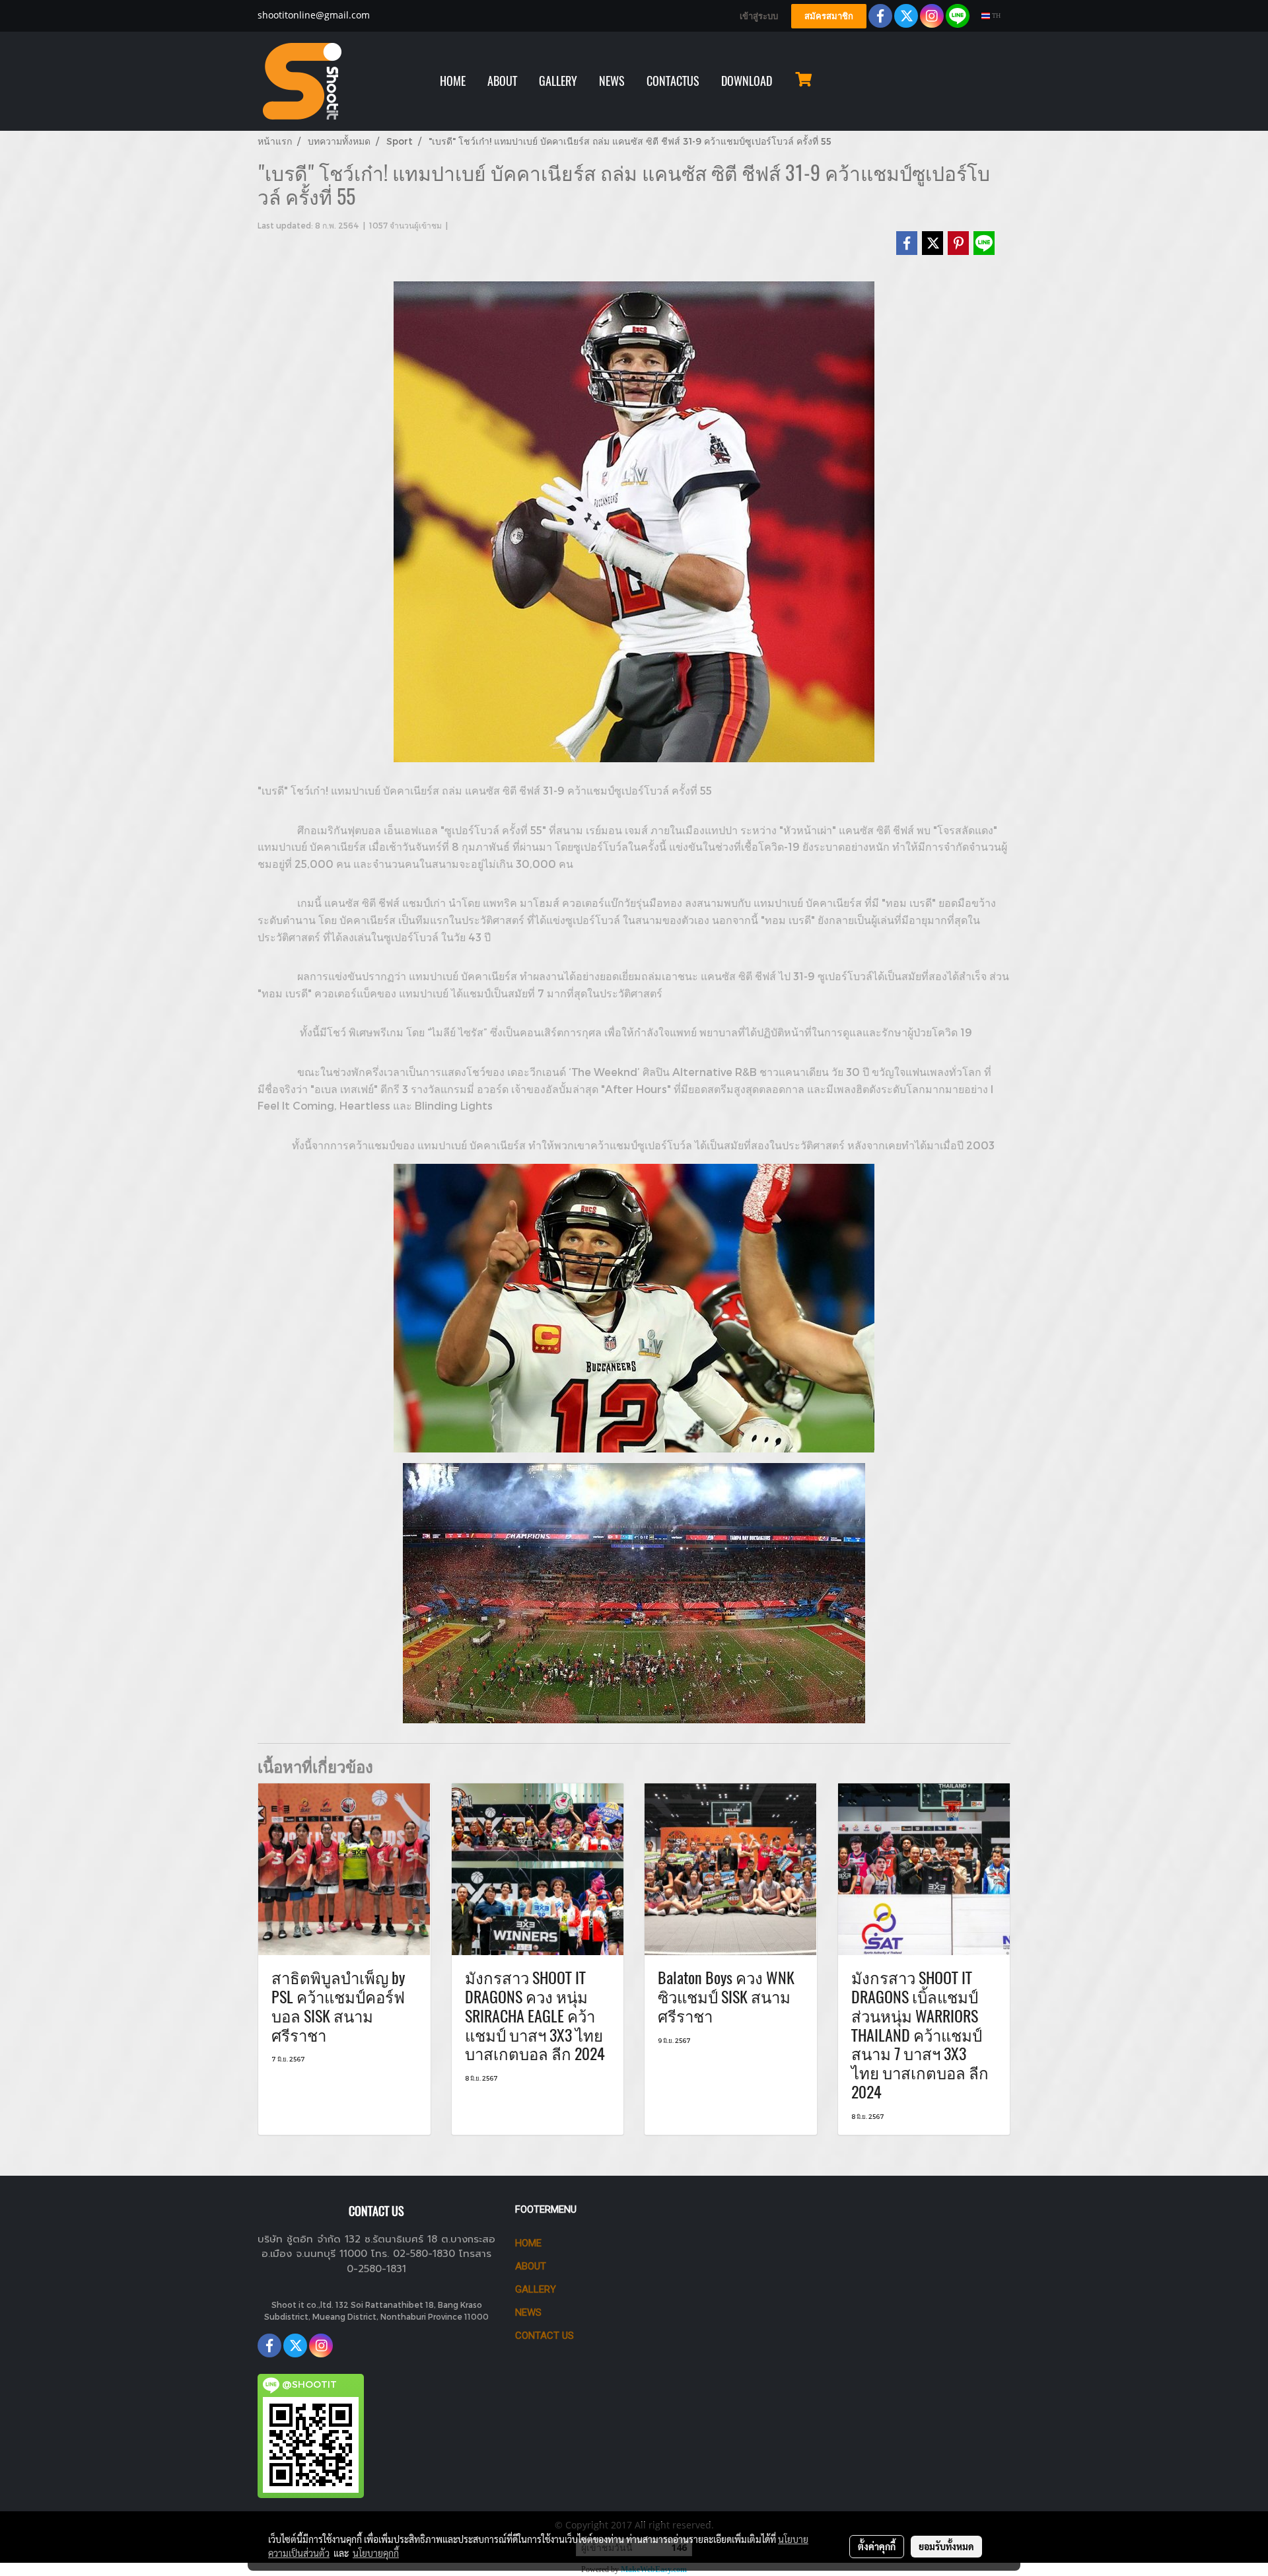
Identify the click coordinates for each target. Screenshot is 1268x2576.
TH (995, 16)
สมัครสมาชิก (829, 16)
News (528, 2312)
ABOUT (502, 81)
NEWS (612, 81)
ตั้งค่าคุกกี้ (877, 2546)
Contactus (673, 81)
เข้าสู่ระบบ (759, 16)
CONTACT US (545, 2336)
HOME (453, 81)
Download (747, 81)
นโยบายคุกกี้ (376, 2553)
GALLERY (558, 81)
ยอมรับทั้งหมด (946, 2546)
